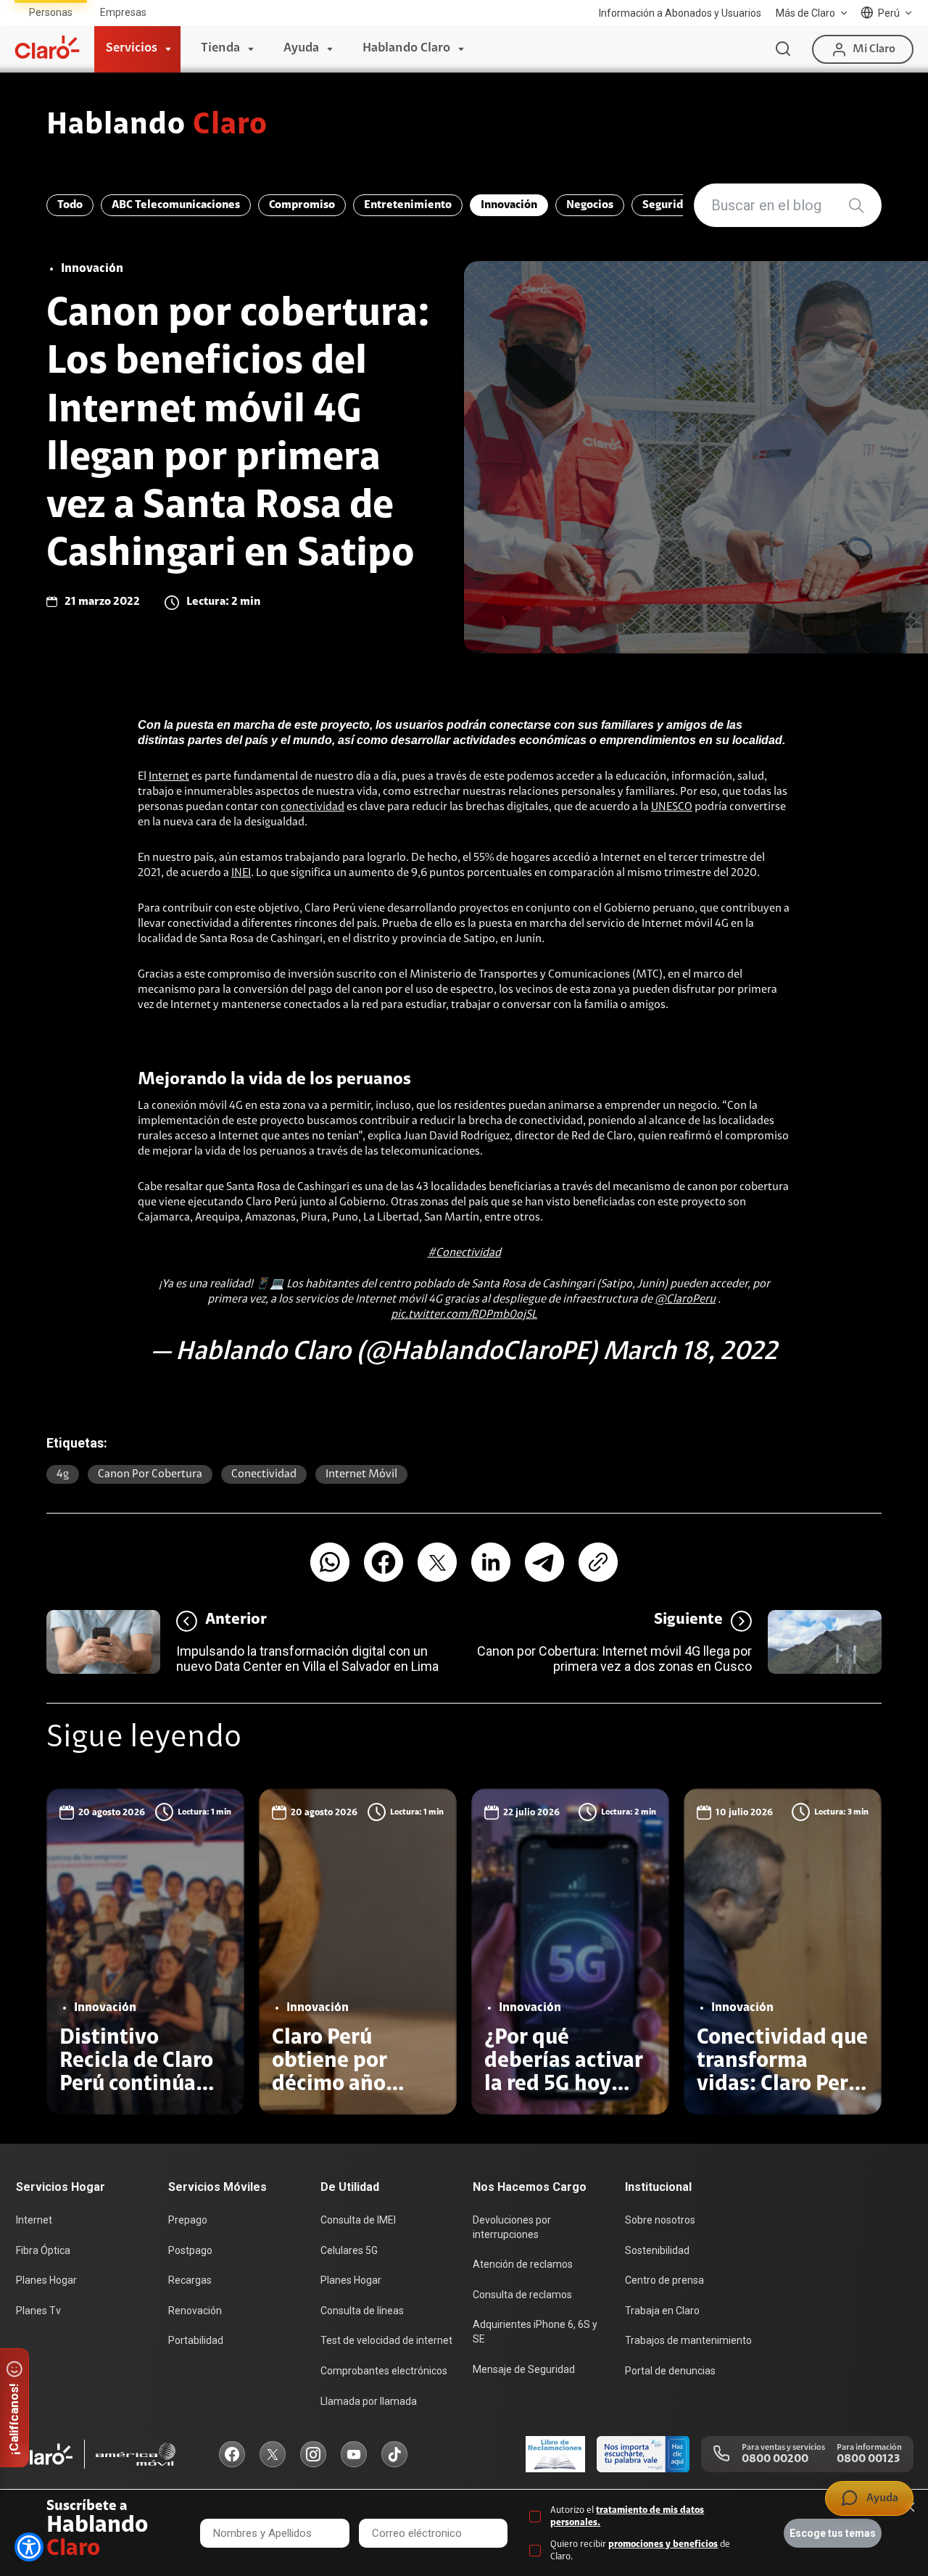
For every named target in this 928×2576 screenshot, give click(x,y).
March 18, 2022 (690, 1353)
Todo (70, 205)
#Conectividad (464, 1253)
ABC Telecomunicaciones (176, 205)
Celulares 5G (349, 2250)
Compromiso (302, 205)
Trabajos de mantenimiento (688, 2340)
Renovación (195, 2311)
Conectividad (264, 1474)
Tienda (220, 49)
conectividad (312, 807)
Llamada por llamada (369, 2401)
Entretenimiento (408, 205)
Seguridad (669, 205)
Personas (51, 12)
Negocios (590, 205)
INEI (241, 873)
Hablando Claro (406, 49)
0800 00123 (868, 2459)
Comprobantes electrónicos (384, 2371)
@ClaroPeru (685, 1300)
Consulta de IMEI (358, 2220)
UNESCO (672, 807)
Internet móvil (361, 1474)
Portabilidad (196, 2340)
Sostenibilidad (657, 2250)
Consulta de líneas (362, 2311)
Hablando (157, 126)
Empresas (123, 12)
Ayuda (301, 49)
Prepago (188, 2220)
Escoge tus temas (833, 2533)
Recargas (190, 2280)
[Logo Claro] (47, 47)
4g (63, 1474)
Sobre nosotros (660, 2220)
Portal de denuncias (670, 2371)
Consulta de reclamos (522, 2295)
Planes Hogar (46, 2280)
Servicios (132, 49)
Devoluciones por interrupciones (512, 2227)
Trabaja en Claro (662, 2311)
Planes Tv (38, 2311)
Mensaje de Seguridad (524, 2369)
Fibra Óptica (43, 2250)
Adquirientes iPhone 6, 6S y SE (535, 2332)
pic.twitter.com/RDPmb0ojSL (464, 1315)
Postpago (190, 2250)
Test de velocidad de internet (386, 2340)
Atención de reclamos (523, 2264)
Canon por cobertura (150, 1474)
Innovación (509, 205)
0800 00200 (775, 2459)
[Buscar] (783, 49)
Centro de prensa (664, 2280)
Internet (169, 777)
